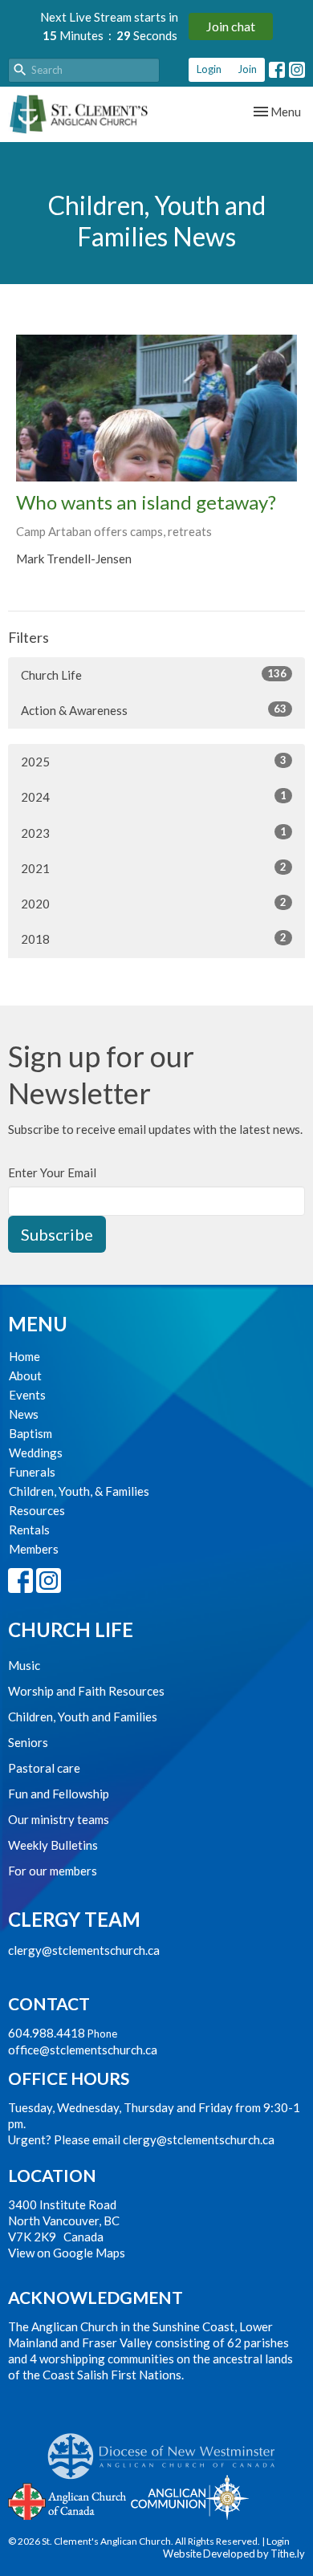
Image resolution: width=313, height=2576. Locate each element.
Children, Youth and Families (83, 1717)
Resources (37, 1510)
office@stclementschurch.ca (83, 2050)
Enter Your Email (52, 1172)
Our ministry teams (59, 1819)
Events (27, 1395)
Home (24, 1356)
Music (24, 1665)
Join (247, 69)
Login (209, 69)
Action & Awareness (154, 710)
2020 (154, 903)
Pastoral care (44, 1768)
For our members (53, 1871)
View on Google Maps (67, 2253)
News (24, 1414)
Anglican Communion (190, 2497)
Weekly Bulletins (53, 1845)
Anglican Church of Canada (68, 2500)
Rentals (29, 1530)
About (25, 1375)
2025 (154, 761)
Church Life (154, 674)
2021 (154, 868)
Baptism (30, 1433)
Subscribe (57, 1234)
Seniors (28, 1742)
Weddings (36, 1453)
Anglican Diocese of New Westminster (167, 2448)
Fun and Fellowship (59, 1794)
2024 (154, 796)
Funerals (32, 1472)
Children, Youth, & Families (79, 1491)
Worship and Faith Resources (86, 1691)
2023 (154, 833)
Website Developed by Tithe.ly (234, 2554)
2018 (154, 939)
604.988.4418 (47, 2033)
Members (34, 1549)
